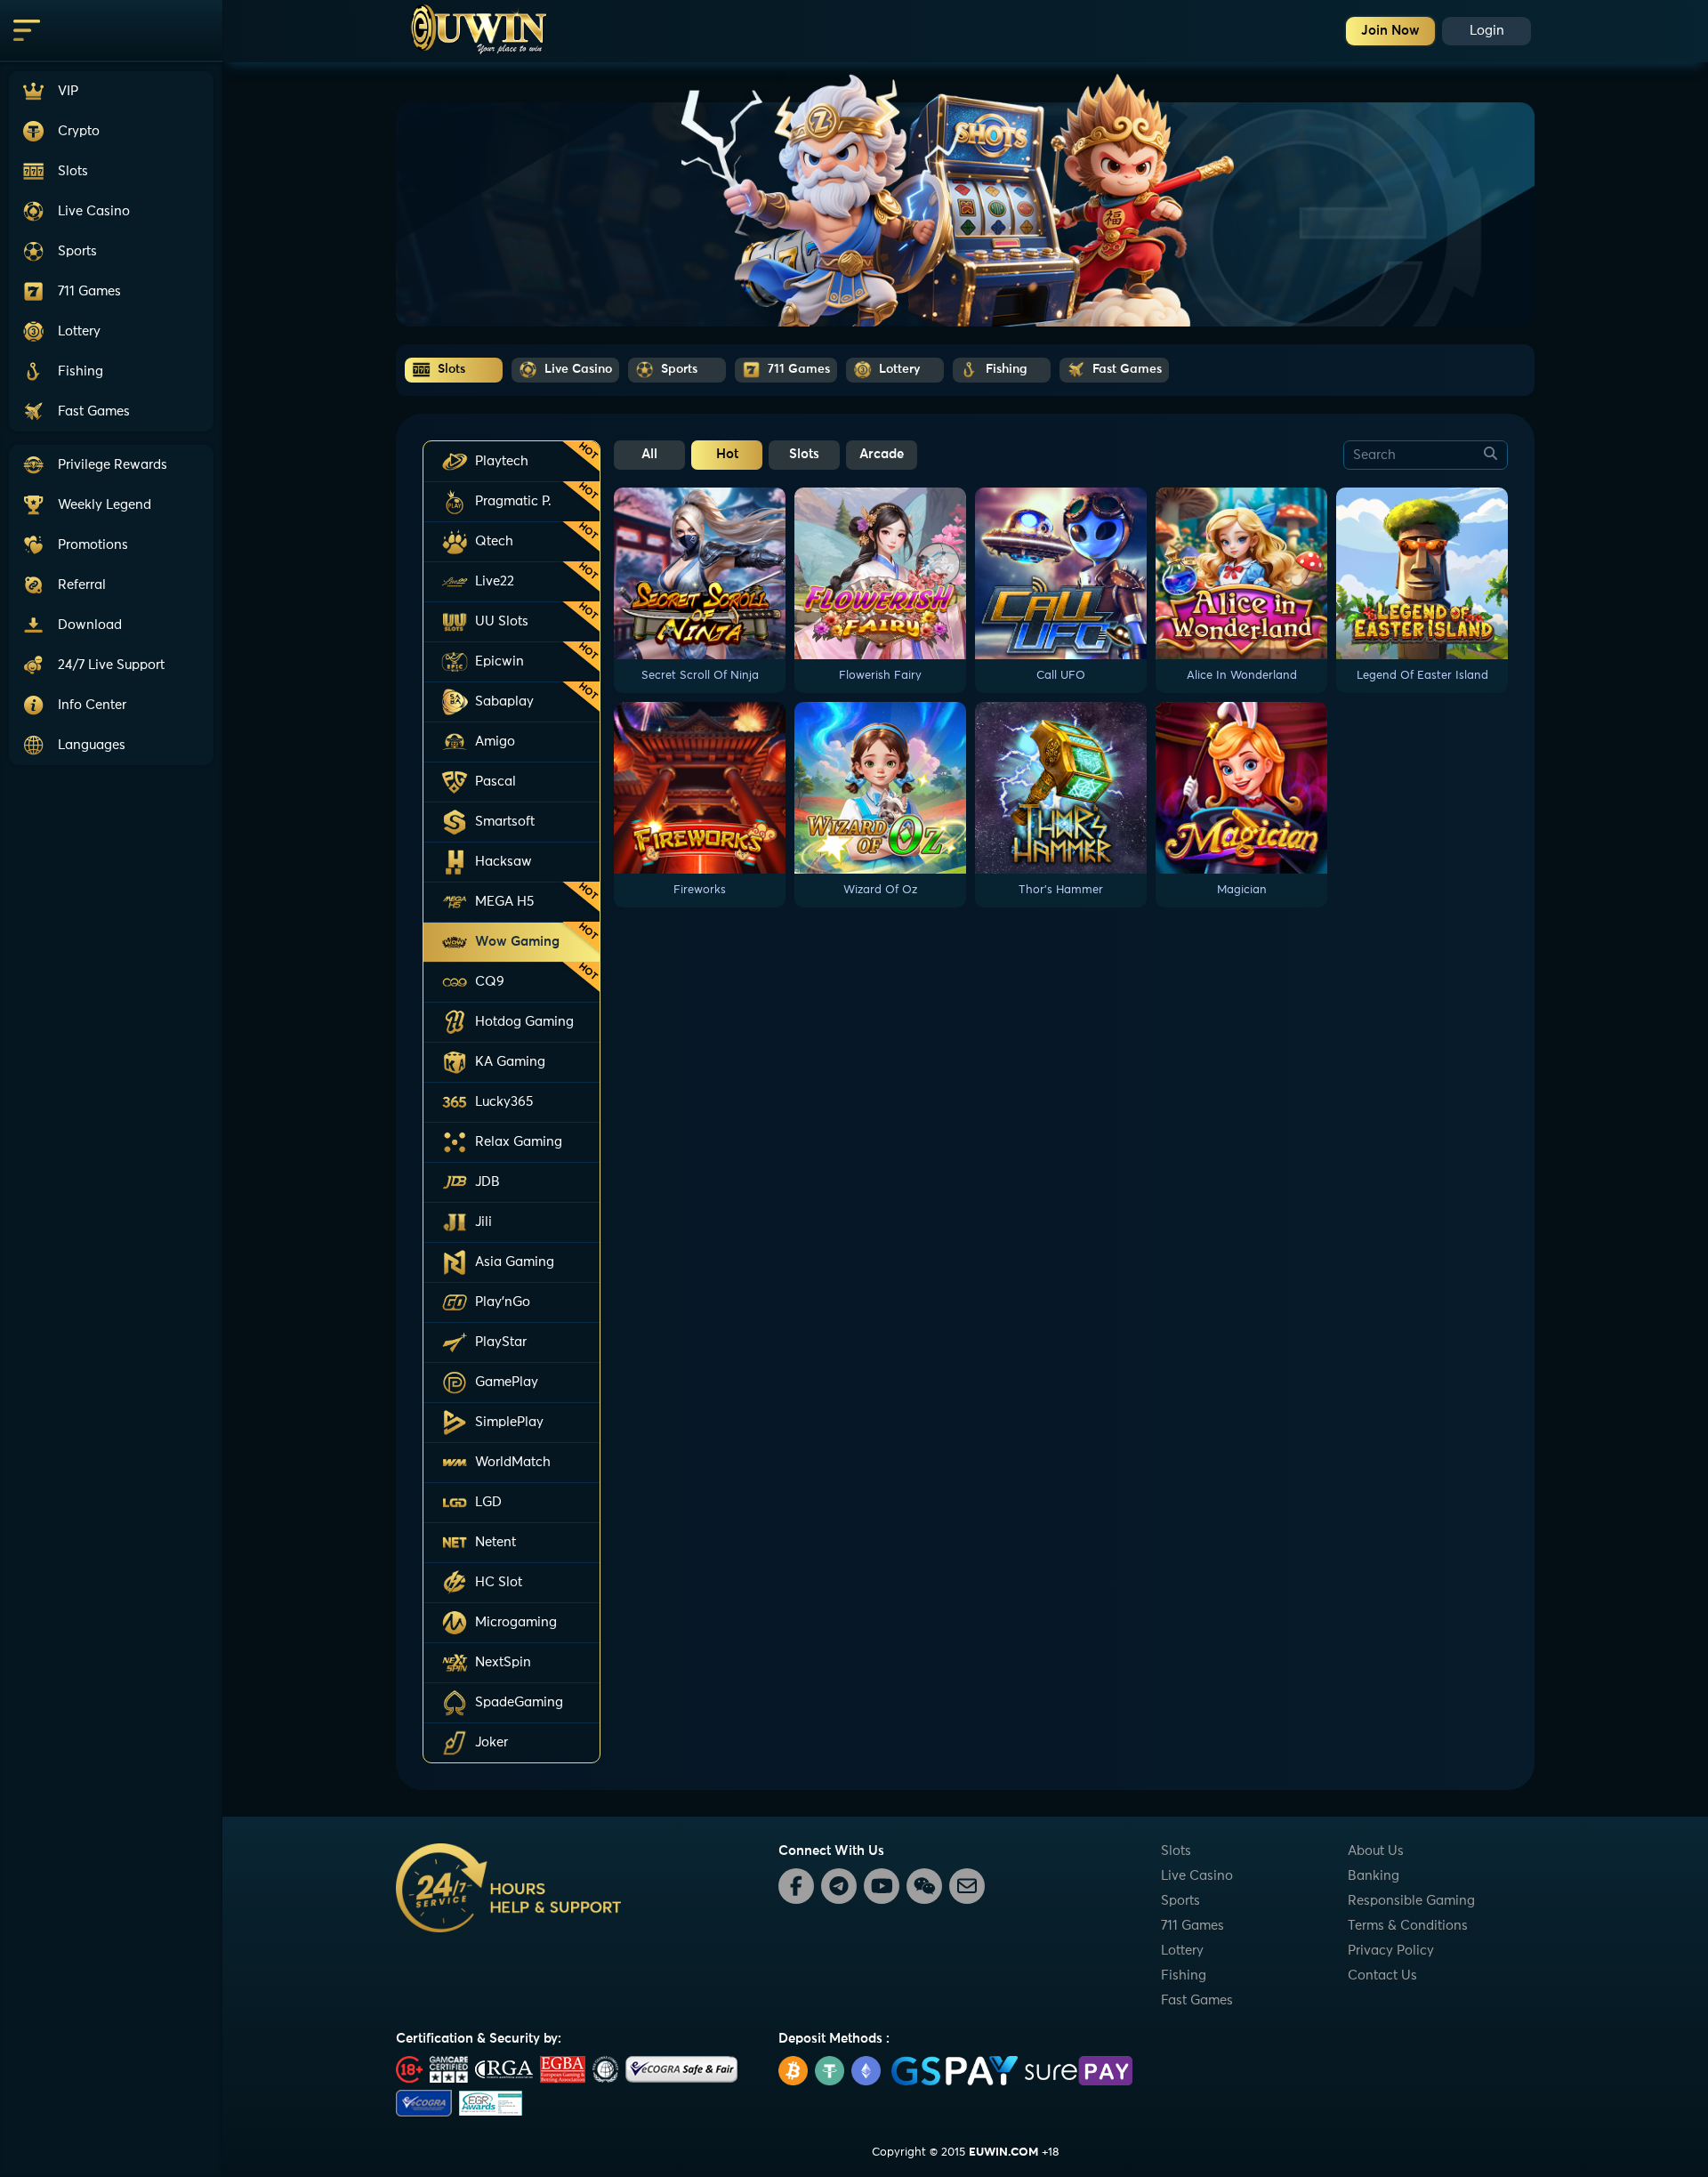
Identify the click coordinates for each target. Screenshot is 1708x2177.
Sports (1180, 1901)
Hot (727, 454)
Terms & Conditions (1408, 1926)
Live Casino (1197, 1876)
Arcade (882, 454)
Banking (1374, 1876)
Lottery (1182, 1951)
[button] (111, 665)
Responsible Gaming (1411, 1901)
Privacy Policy (1391, 1951)
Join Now (1390, 31)
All (649, 454)
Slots (804, 454)
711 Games (1192, 1926)
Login (1487, 31)
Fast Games (1197, 2000)
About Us (1376, 1851)
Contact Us (1382, 1975)
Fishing (1184, 1975)
